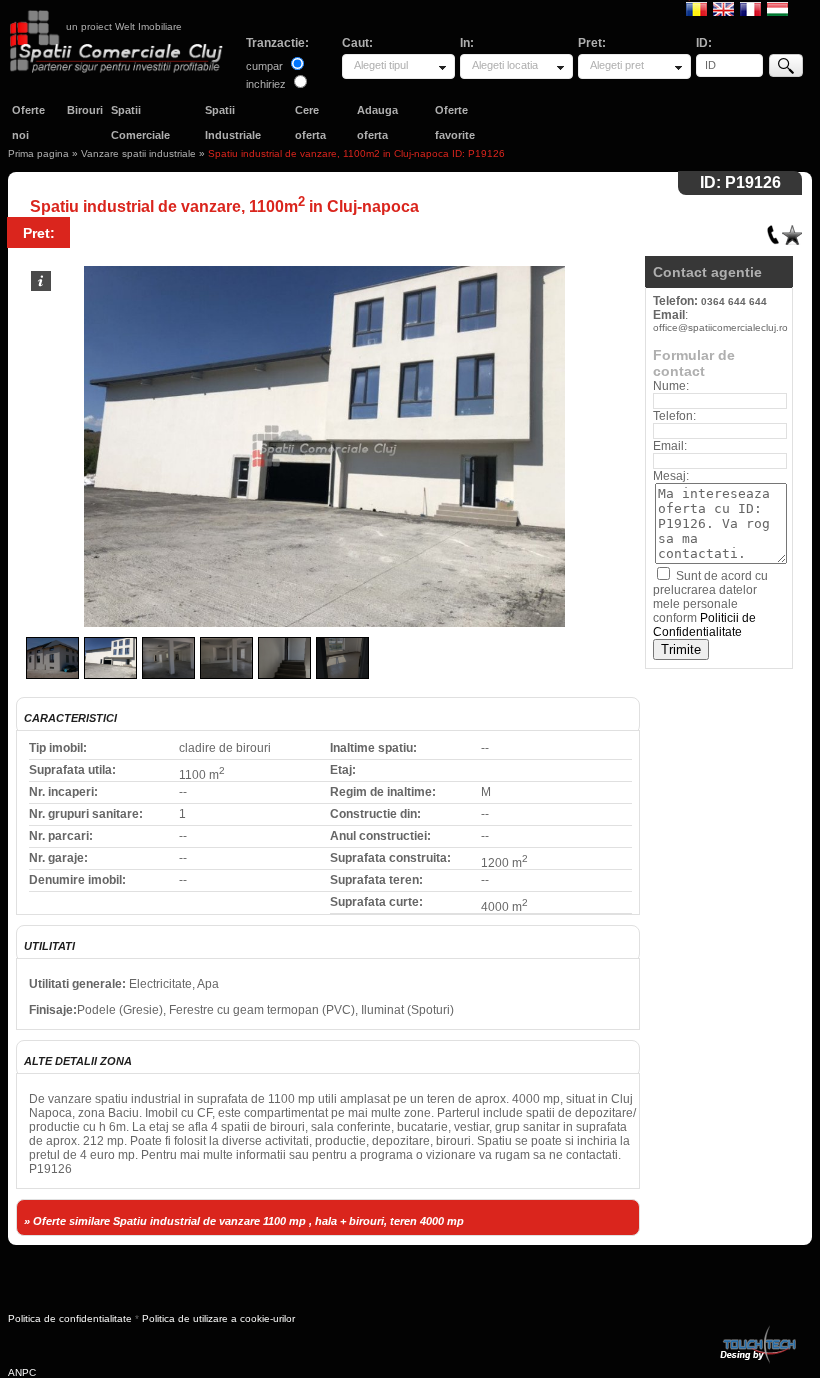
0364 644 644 (734, 301)
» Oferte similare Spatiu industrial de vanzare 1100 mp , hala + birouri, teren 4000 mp (244, 1221)
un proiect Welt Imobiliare (124, 26)
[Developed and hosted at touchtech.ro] (757, 1329)
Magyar (777, 8)
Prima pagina (38, 153)
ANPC (22, 1372)
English (723, 8)
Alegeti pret (617, 65)
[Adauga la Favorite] (792, 230)
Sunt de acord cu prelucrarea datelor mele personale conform (710, 604)
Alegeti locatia (505, 65)
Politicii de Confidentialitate (704, 625)
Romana (696, 8)
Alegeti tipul (381, 65)
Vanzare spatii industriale (138, 153)
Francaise (750, 8)
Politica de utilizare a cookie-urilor (218, 1318)
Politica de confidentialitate (70, 1318)
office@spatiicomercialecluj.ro (720, 327)
